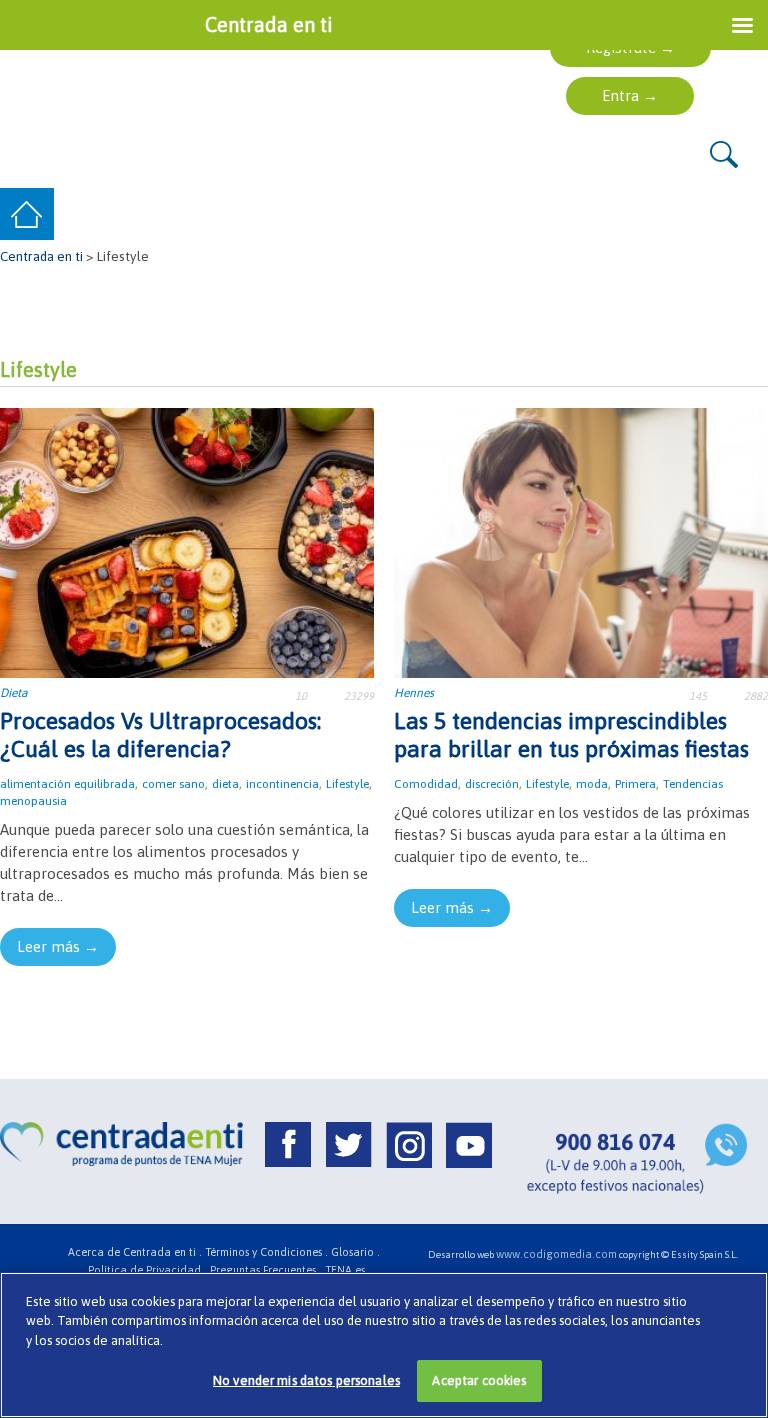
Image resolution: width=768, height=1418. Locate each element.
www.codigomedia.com (556, 1254)
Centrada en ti (41, 256)
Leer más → (58, 946)
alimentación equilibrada (67, 784)
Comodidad (426, 784)
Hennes (414, 693)
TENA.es (345, 1270)
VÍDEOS (715, 215)
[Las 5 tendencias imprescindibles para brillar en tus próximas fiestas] (581, 541)
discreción (492, 784)
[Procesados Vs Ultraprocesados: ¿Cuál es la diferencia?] (187, 541)
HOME (28, 215)
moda (592, 784)
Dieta (14, 693)
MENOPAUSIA (418, 215)
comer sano (173, 784)
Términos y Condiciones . (266, 1252)
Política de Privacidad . (147, 1270)
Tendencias (693, 784)
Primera (635, 784)
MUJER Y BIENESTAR (575, 215)
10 (301, 696)
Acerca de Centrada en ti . (135, 1252)
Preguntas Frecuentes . (266, 1270)
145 (698, 696)
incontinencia (282, 784)
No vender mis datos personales (306, 1380)
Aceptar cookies (479, 1380)
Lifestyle (347, 784)
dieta (225, 784)
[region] (384, 1345)
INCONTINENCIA (275, 215)
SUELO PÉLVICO (127, 215)
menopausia (33, 801)
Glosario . (355, 1252)
